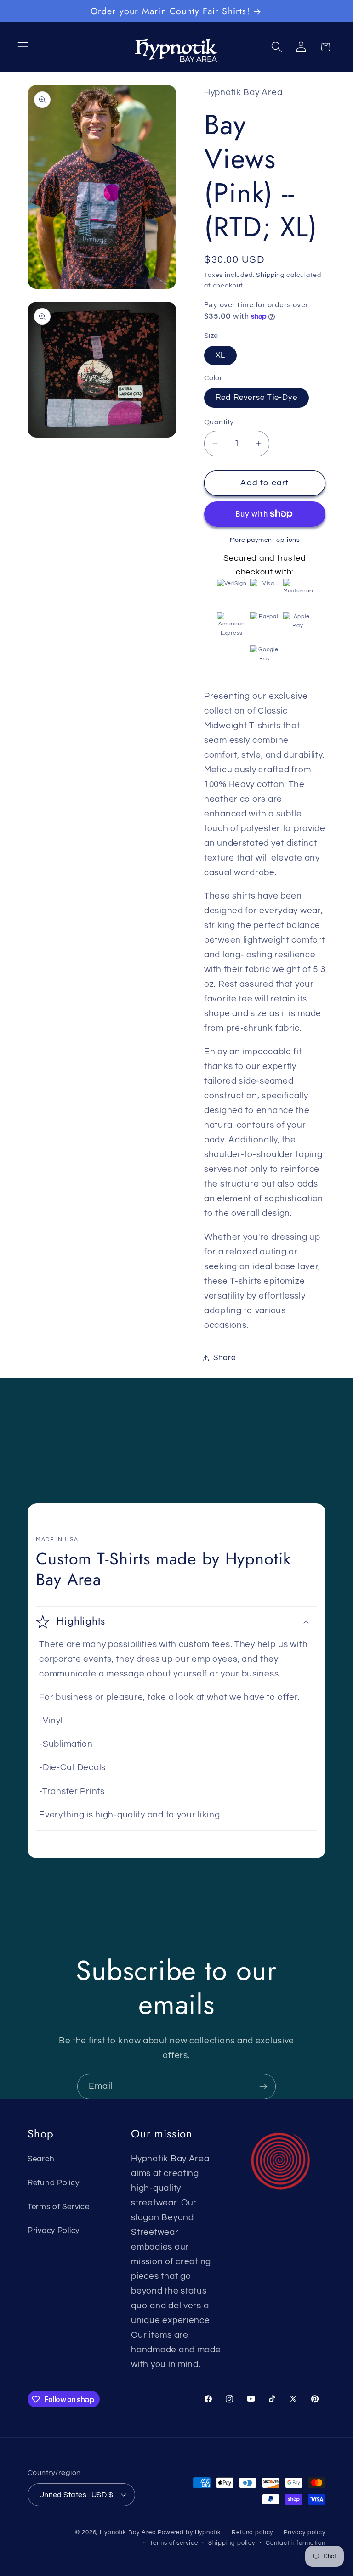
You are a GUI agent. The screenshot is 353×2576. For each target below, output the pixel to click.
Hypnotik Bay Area (128, 2532)
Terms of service (174, 2543)
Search (41, 2159)
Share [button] (225, 1358)
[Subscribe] (263, 2087)
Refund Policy (53, 2183)
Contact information (296, 2543)
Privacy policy (305, 2532)
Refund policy (252, 2532)
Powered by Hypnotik (189, 2532)
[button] (23, 47)
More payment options (265, 540)
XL (220, 355)
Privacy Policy (54, 2231)
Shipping (270, 275)
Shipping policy (232, 2543)
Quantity (219, 422)
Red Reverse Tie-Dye (256, 398)
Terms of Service (59, 2207)
